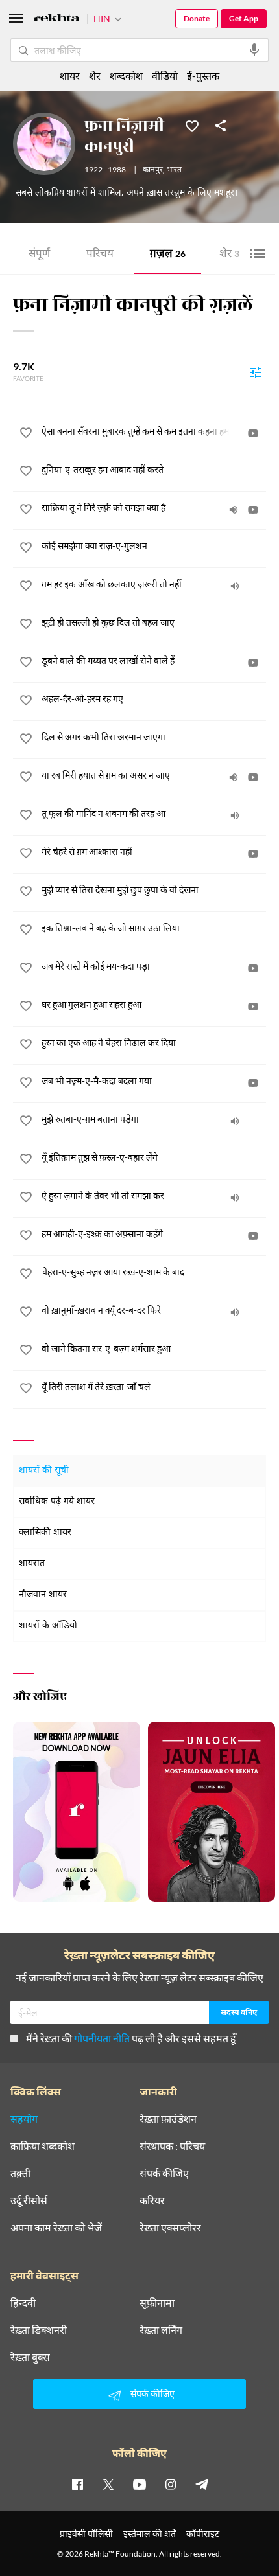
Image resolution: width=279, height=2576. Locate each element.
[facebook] (77, 2484)
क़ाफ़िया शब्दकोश (42, 2146)
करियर (152, 2200)
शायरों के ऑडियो (48, 1626)
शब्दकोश (126, 75)
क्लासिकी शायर (45, 1533)
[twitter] (108, 2484)
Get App (244, 18)
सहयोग (24, 2119)
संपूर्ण (39, 255)
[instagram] (171, 2484)
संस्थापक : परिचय (172, 2146)
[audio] (234, 510)
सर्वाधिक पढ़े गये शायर (57, 1502)
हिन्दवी (23, 2303)
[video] (253, 433)
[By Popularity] (256, 372)
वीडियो (165, 75)
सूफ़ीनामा (157, 2303)
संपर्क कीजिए (164, 2173)
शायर (70, 75)
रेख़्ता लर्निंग (161, 2330)
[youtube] (139, 2484)
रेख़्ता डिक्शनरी (39, 2330)
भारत (174, 170)
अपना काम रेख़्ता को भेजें (56, 2228)
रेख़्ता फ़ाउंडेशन (168, 2119)
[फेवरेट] (192, 125)
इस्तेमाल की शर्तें (150, 2534)
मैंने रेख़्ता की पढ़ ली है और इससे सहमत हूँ (131, 2038)
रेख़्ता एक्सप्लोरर (170, 2228)
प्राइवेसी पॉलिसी (86, 2534)
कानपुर (153, 170)
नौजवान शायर (43, 1595)
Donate (197, 18)
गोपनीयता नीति (102, 2038)
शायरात (32, 1564)
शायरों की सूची (44, 1471)
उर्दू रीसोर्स (29, 2200)
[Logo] (56, 20)
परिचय (100, 255)
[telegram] (202, 2484)
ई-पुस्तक (203, 75)
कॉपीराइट (203, 2534)
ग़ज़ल (168, 255)
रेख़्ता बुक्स (30, 2357)
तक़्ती (20, 2173)
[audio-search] (254, 50)
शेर (232, 255)
